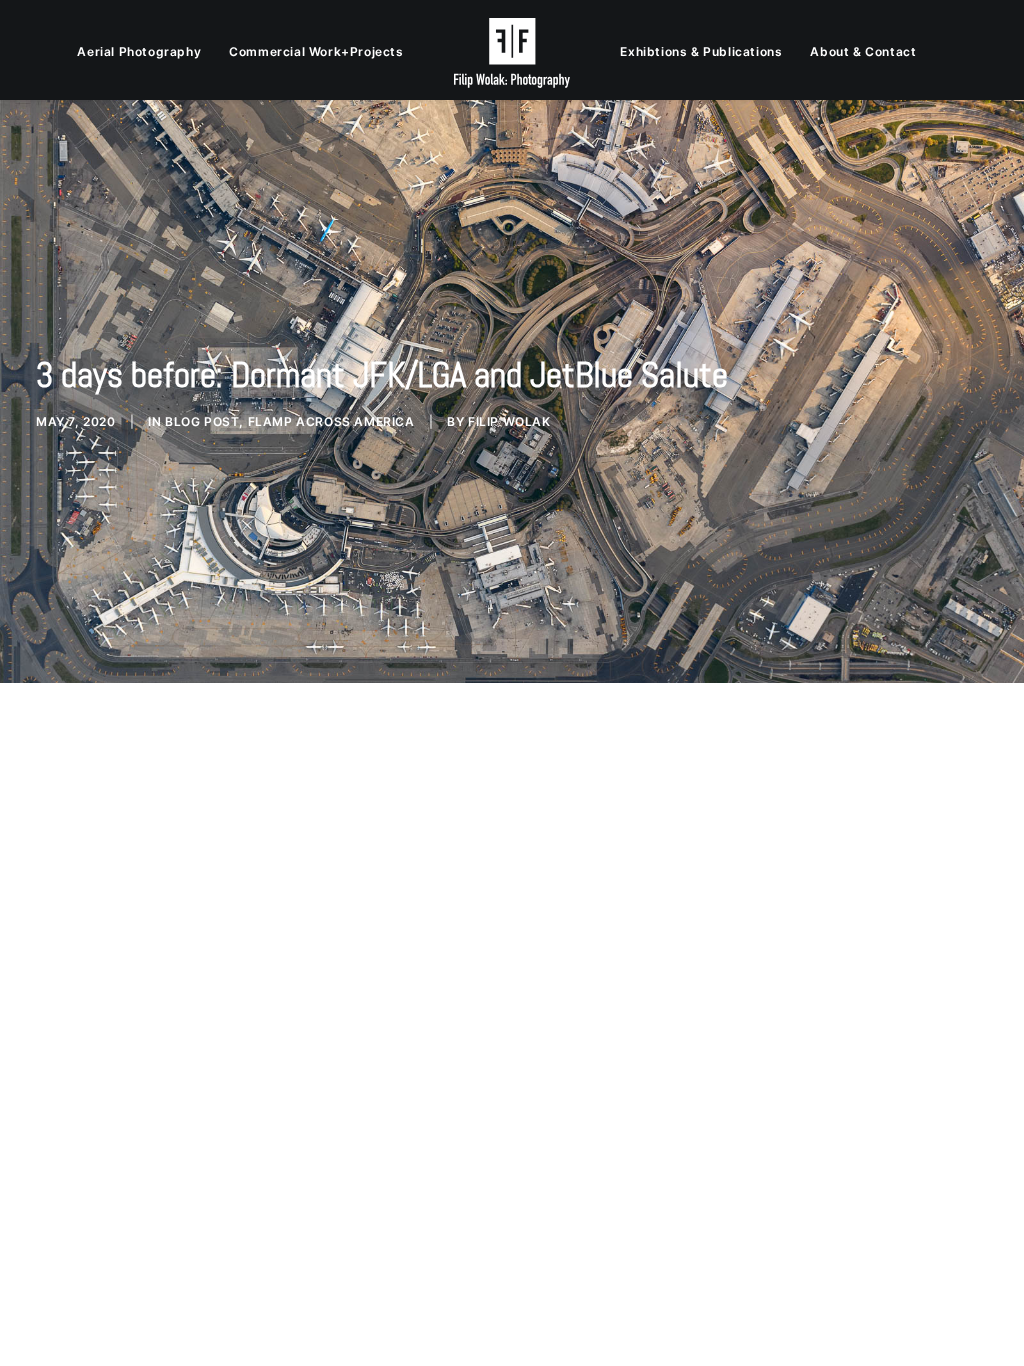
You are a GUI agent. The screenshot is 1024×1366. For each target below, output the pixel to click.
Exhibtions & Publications (701, 51)
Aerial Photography (139, 51)
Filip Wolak (509, 421)
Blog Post (202, 421)
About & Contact (863, 51)
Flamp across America (331, 421)
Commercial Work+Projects (316, 51)
